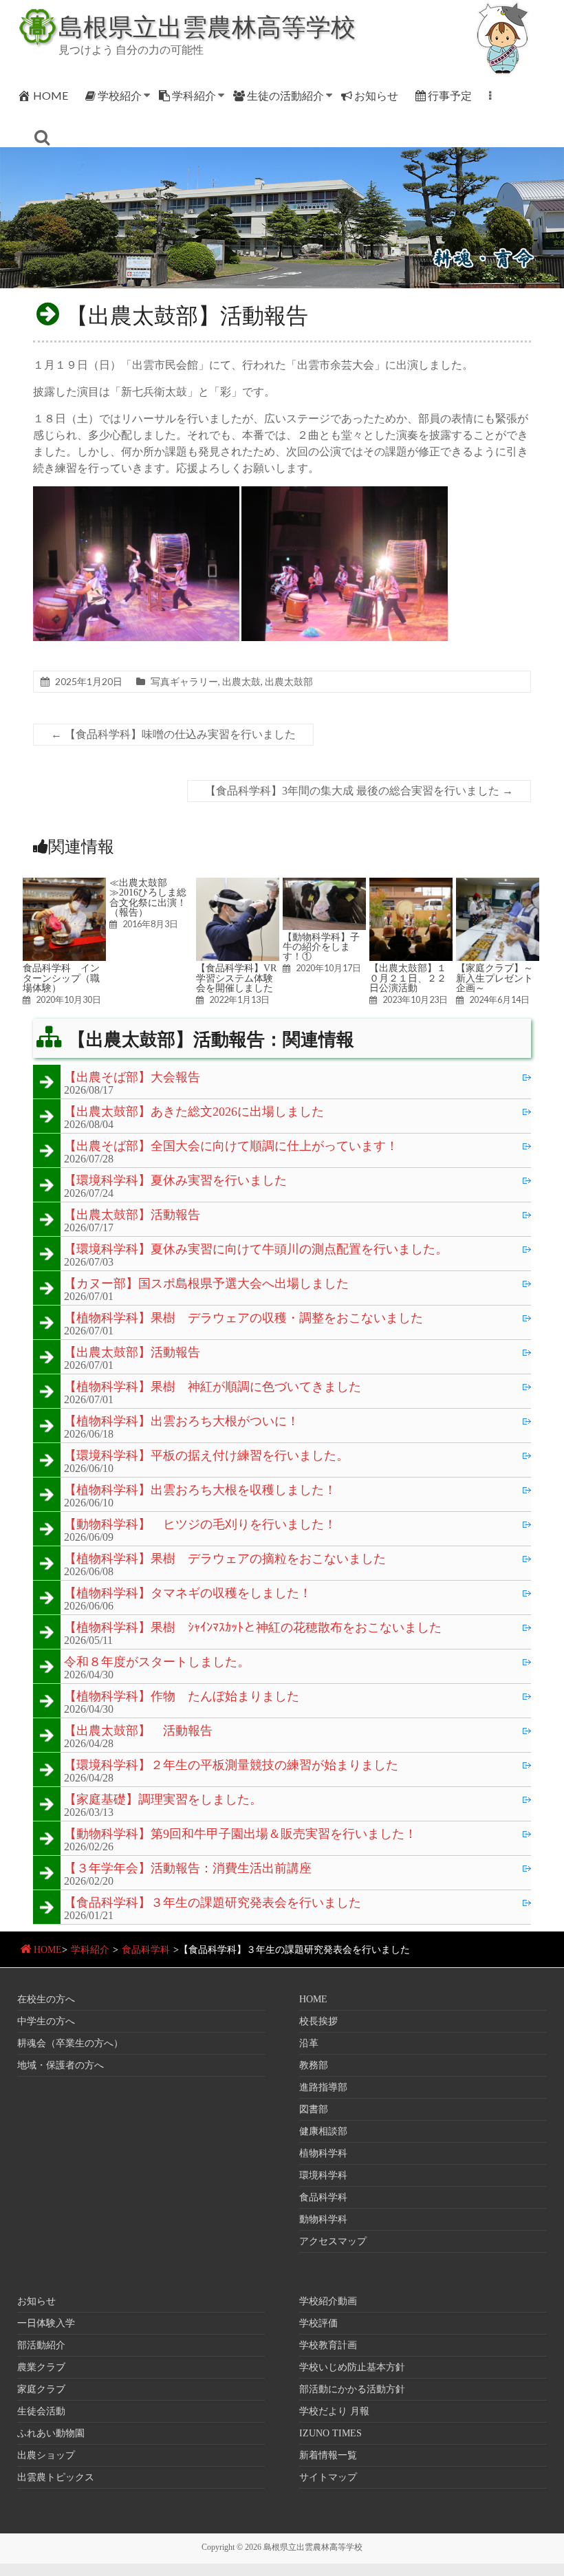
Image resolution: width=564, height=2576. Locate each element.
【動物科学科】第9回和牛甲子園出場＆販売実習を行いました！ (240, 1834)
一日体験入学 (46, 2323)
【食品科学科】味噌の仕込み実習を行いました (173, 734)
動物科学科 (323, 2219)
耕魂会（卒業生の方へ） (70, 2043)
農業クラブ (41, 2367)
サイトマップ (328, 2477)
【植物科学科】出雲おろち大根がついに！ (182, 1422)
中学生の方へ (46, 2021)
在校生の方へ (46, 1999)
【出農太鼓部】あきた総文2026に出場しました (194, 1112)
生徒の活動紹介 (285, 95)
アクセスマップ (333, 2241)
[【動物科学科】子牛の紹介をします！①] (324, 884)
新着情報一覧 (328, 2455)
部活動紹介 (41, 2345)
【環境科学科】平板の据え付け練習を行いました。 (206, 1456)
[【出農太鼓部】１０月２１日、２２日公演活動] (411, 884)
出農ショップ (46, 2455)
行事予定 (450, 95)
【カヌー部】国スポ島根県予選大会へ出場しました (206, 1284)
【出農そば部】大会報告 (132, 1078)
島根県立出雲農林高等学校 (207, 26)
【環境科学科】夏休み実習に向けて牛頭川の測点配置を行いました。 (256, 1250)
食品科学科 (146, 1950)
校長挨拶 (318, 2021)
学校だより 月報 (334, 2411)
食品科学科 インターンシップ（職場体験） (61, 978)
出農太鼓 (241, 681)
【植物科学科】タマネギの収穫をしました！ (188, 1594)
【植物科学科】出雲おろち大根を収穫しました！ (200, 1491)
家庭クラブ (41, 2389)
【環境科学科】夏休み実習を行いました (175, 1181)
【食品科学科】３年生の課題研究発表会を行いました (213, 1903)
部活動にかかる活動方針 (352, 2389)
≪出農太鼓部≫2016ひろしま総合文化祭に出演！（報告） (148, 897)
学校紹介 (120, 95)
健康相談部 (323, 2131)
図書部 (314, 2109)
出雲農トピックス (56, 2477)
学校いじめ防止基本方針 (352, 2367)
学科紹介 (194, 95)
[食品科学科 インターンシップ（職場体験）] (64, 884)
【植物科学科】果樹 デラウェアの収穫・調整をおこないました (243, 1319)
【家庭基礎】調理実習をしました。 (163, 1800)
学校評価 (318, 2323)
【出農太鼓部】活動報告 (132, 1215)
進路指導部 (323, 2087)
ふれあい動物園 (51, 2433)
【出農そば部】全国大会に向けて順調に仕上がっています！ (231, 1147)
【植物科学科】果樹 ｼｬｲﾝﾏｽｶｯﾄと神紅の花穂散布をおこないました (253, 1628)
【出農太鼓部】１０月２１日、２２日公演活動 (408, 978)
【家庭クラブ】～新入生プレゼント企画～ (495, 978)
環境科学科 (323, 2175)
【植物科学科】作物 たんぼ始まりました (182, 1697)
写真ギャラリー (184, 681)
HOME (51, 95)
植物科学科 (323, 2153)
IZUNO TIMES (330, 2433)
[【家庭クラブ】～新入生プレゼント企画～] (498, 884)
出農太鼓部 (289, 681)
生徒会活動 (41, 2411)
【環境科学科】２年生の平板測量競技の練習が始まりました (231, 1766)
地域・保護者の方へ (61, 2065)
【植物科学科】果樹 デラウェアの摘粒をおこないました (225, 1559)
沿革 (309, 2043)
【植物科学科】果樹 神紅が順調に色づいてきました (213, 1387)
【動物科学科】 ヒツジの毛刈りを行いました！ (200, 1525)
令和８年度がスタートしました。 (157, 1663)
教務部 (314, 2065)
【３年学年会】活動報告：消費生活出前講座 (188, 1869)
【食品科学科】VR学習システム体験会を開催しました (236, 978)
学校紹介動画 (328, 2301)
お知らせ (376, 95)
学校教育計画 (328, 2345)
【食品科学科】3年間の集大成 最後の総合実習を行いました (359, 791)
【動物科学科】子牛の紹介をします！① (321, 947)
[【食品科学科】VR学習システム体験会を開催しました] (238, 884)
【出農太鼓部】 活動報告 (138, 1731)
